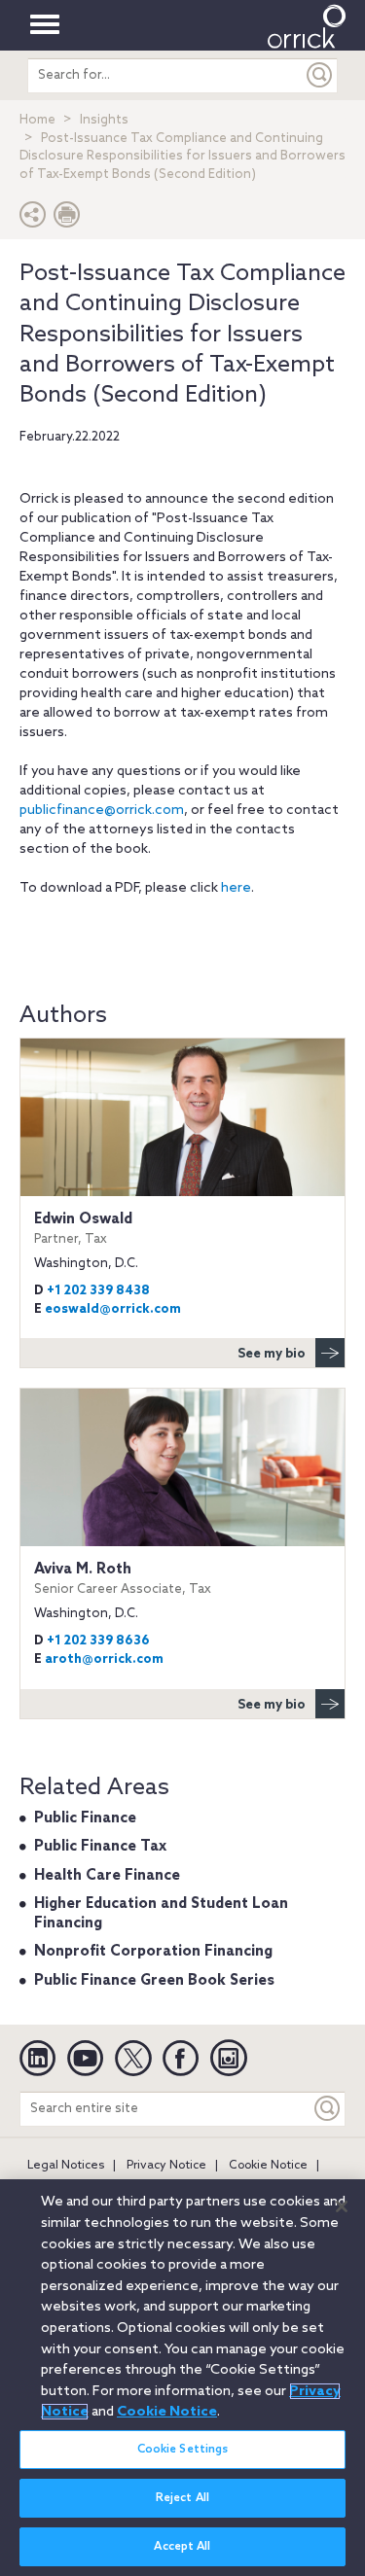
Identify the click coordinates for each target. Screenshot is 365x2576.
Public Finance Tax (100, 1847)
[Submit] (320, 75)
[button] (33, 219)
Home (37, 120)
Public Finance (85, 1818)
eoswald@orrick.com (113, 1309)
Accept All (182, 2547)
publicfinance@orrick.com (102, 811)
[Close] (342, 2206)
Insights (104, 120)
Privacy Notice (166, 2166)
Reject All (182, 2498)
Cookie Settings (183, 2450)
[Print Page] (67, 219)
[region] (182, 2378)
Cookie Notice (268, 2166)
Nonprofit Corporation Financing (153, 1952)
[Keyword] (328, 2109)
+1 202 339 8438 (98, 1291)
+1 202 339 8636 (98, 1641)
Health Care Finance (107, 1876)
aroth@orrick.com (104, 1659)
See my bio (272, 1354)
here (236, 888)
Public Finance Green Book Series (154, 1981)
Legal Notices (66, 2166)
